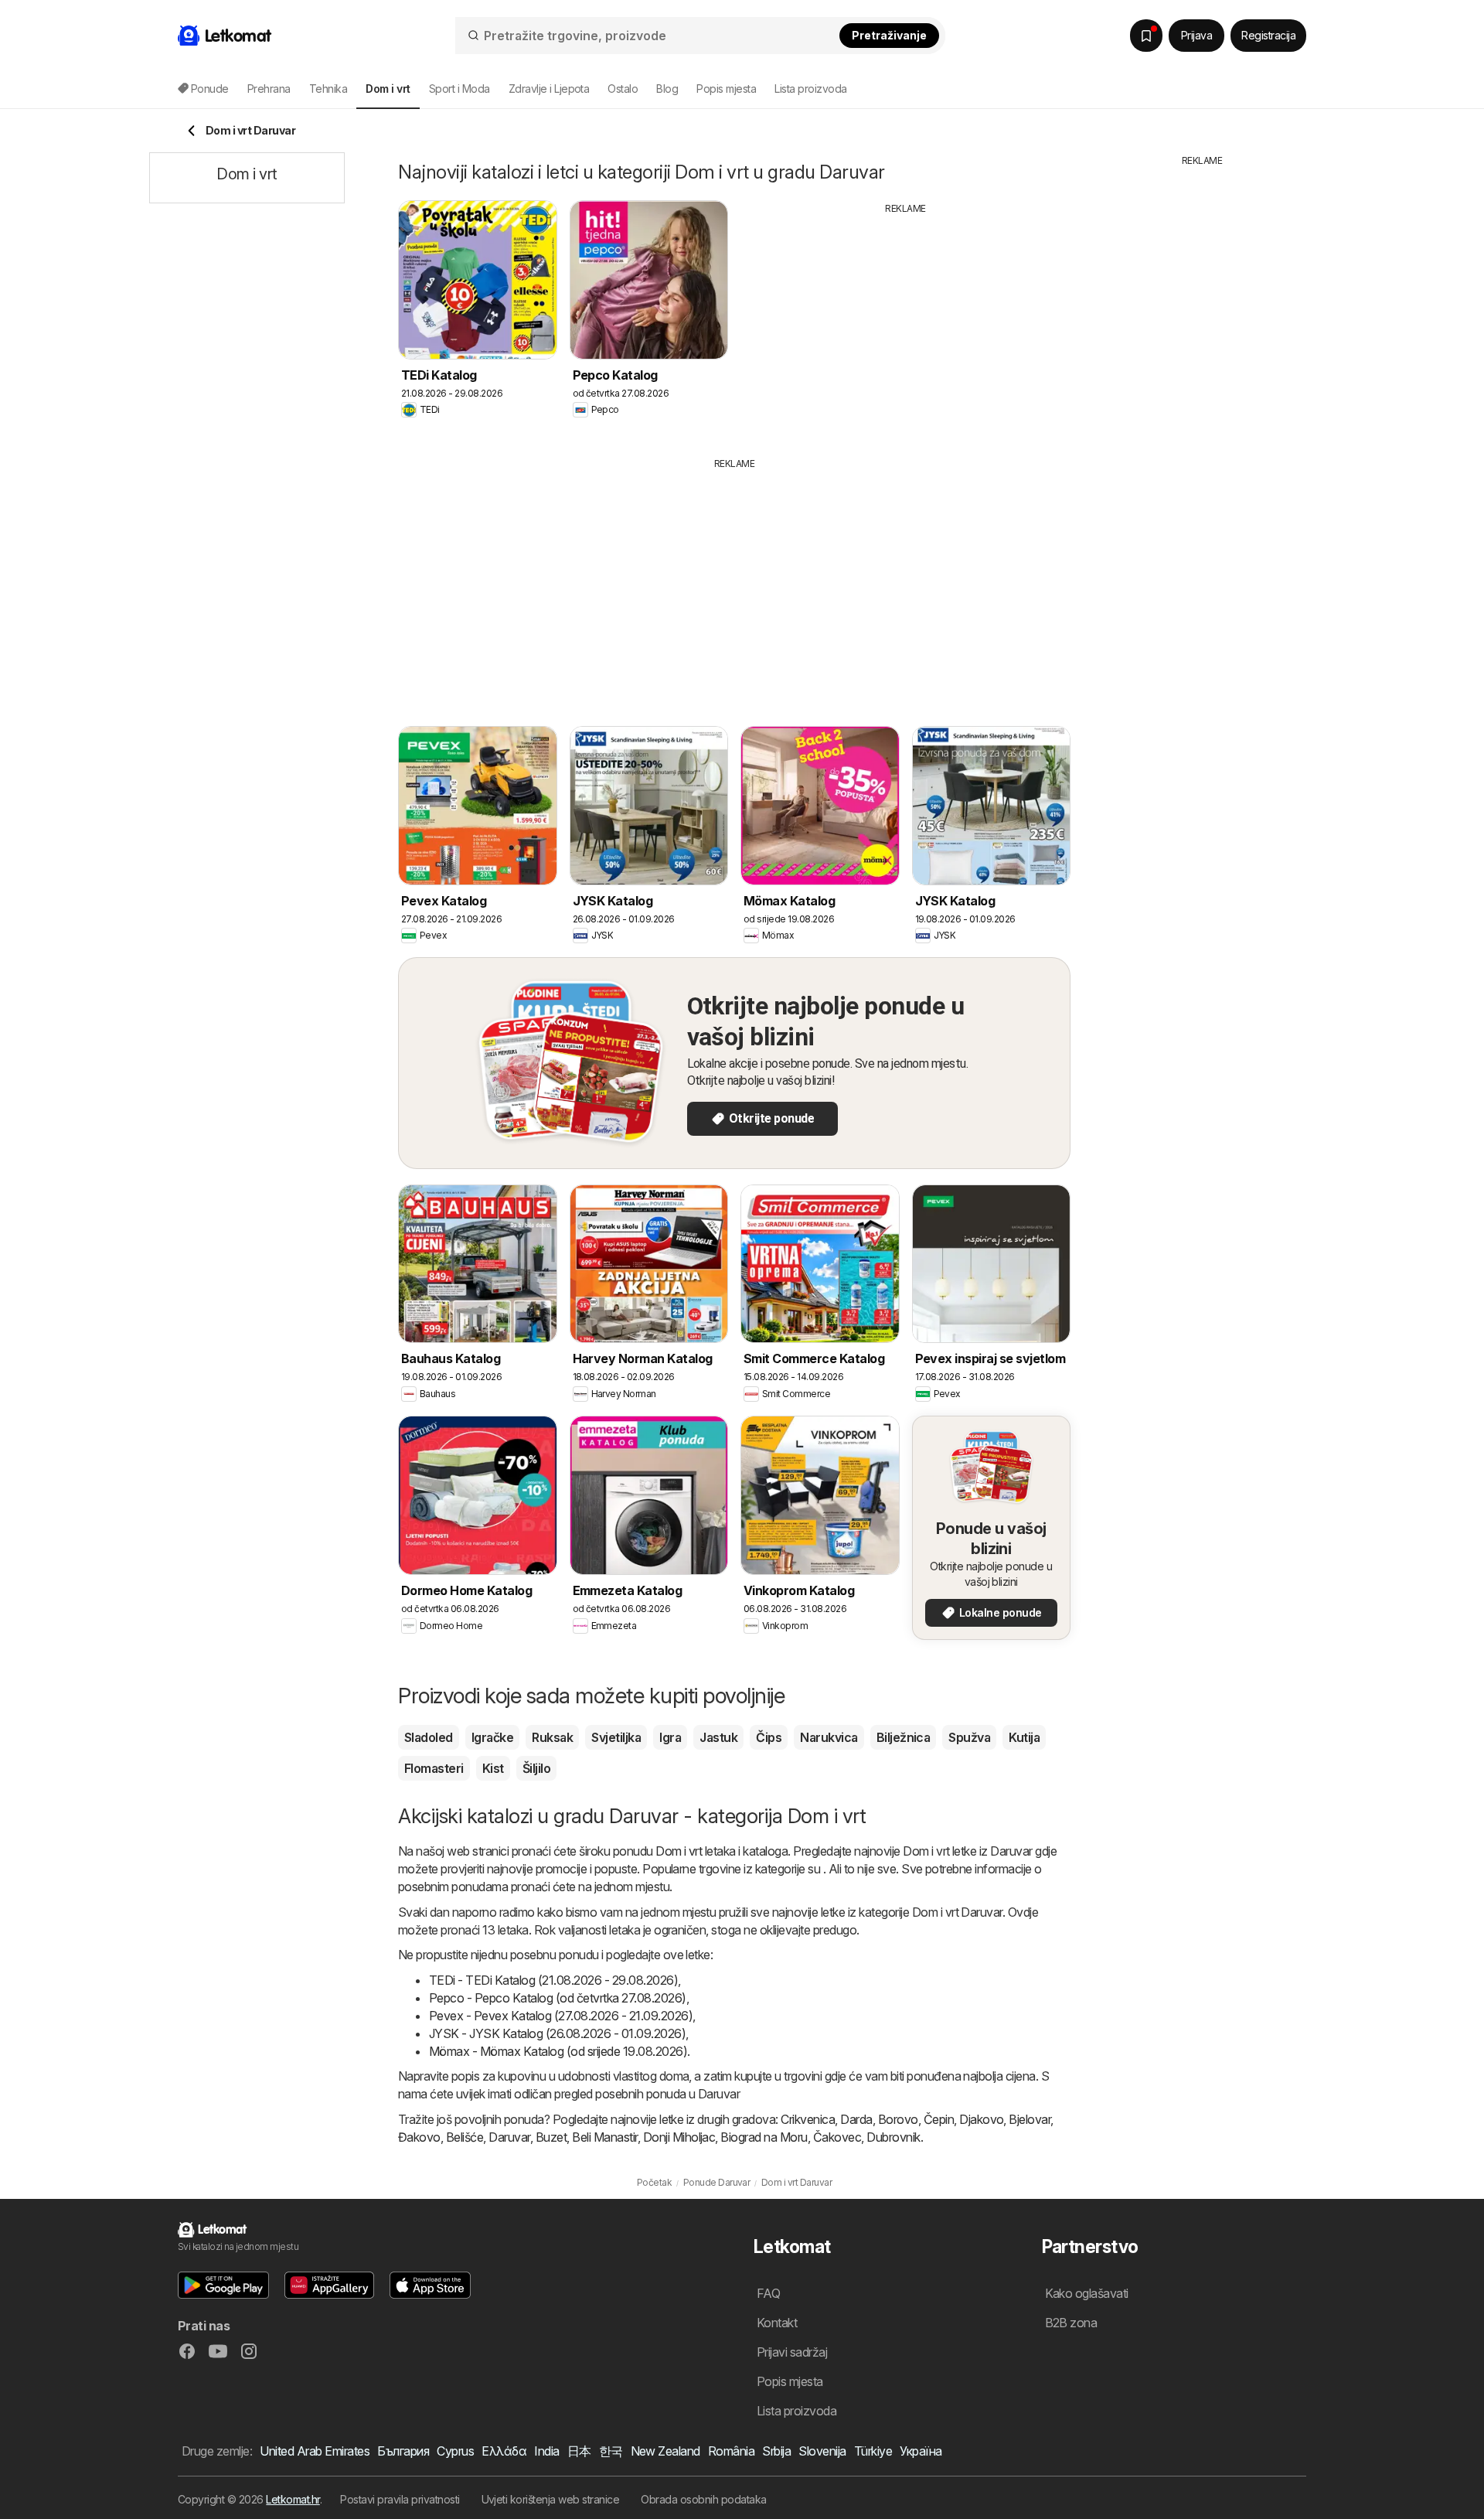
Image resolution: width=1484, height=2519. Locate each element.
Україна (921, 2451)
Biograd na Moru (764, 2137)
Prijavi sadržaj (792, 2352)
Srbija (776, 2451)
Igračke (492, 1737)
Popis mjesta (726, 89)
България (403, 2451)
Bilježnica (904, 1737)
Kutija (1024, 1737)
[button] (223, 2285)
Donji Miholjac (679, 2137)
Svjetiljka (616, 1737)
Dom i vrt (679, 1851)
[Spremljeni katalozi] (1146, 36)
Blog (667, 89)
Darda (856, 2119)
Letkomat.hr (293, 2499)
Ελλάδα (504, 2451)
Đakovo (419, 2137)
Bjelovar (1030, 2119)
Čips (769, 1737)
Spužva (969, 1737)
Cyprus (455, 2451)
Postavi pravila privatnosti (400, 2499)
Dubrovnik (893, 2137)
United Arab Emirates (315, 2451)
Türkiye (873, 2451)
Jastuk (718, 1737)
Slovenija (822, 2451)
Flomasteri (434, 1768)
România (731, 2451)
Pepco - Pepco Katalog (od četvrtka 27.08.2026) (558, 1998)
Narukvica (829, 1737)
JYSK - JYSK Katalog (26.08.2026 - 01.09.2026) (557, 2033)
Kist (493, 1768)
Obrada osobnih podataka (703, 2499)
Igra (670, 1737)
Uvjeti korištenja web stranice (551, 2499)
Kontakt (777, 2323)
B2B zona (1071, 2323)
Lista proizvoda (810, 89)
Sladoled (429, 1737)
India (546, 2451)
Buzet (551, 2137)
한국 (611, 2451)
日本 (579, 2451)
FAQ (768, 2293)
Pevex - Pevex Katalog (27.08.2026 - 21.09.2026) (561, 2016)
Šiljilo (536, 1768)
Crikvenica (808, 2119)
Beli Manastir (604, 2137)
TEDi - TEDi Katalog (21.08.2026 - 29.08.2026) (553, 1980)
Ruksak (552, 1737)
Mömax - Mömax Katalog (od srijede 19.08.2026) (558, 2051)
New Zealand (665, 2451)
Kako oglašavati (1087, 2293)
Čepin (939, 2119)
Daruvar (509, 2137)
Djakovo (981, 2119)
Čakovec (837, 2137)
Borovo (898, 2119)
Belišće (465, 2137)
